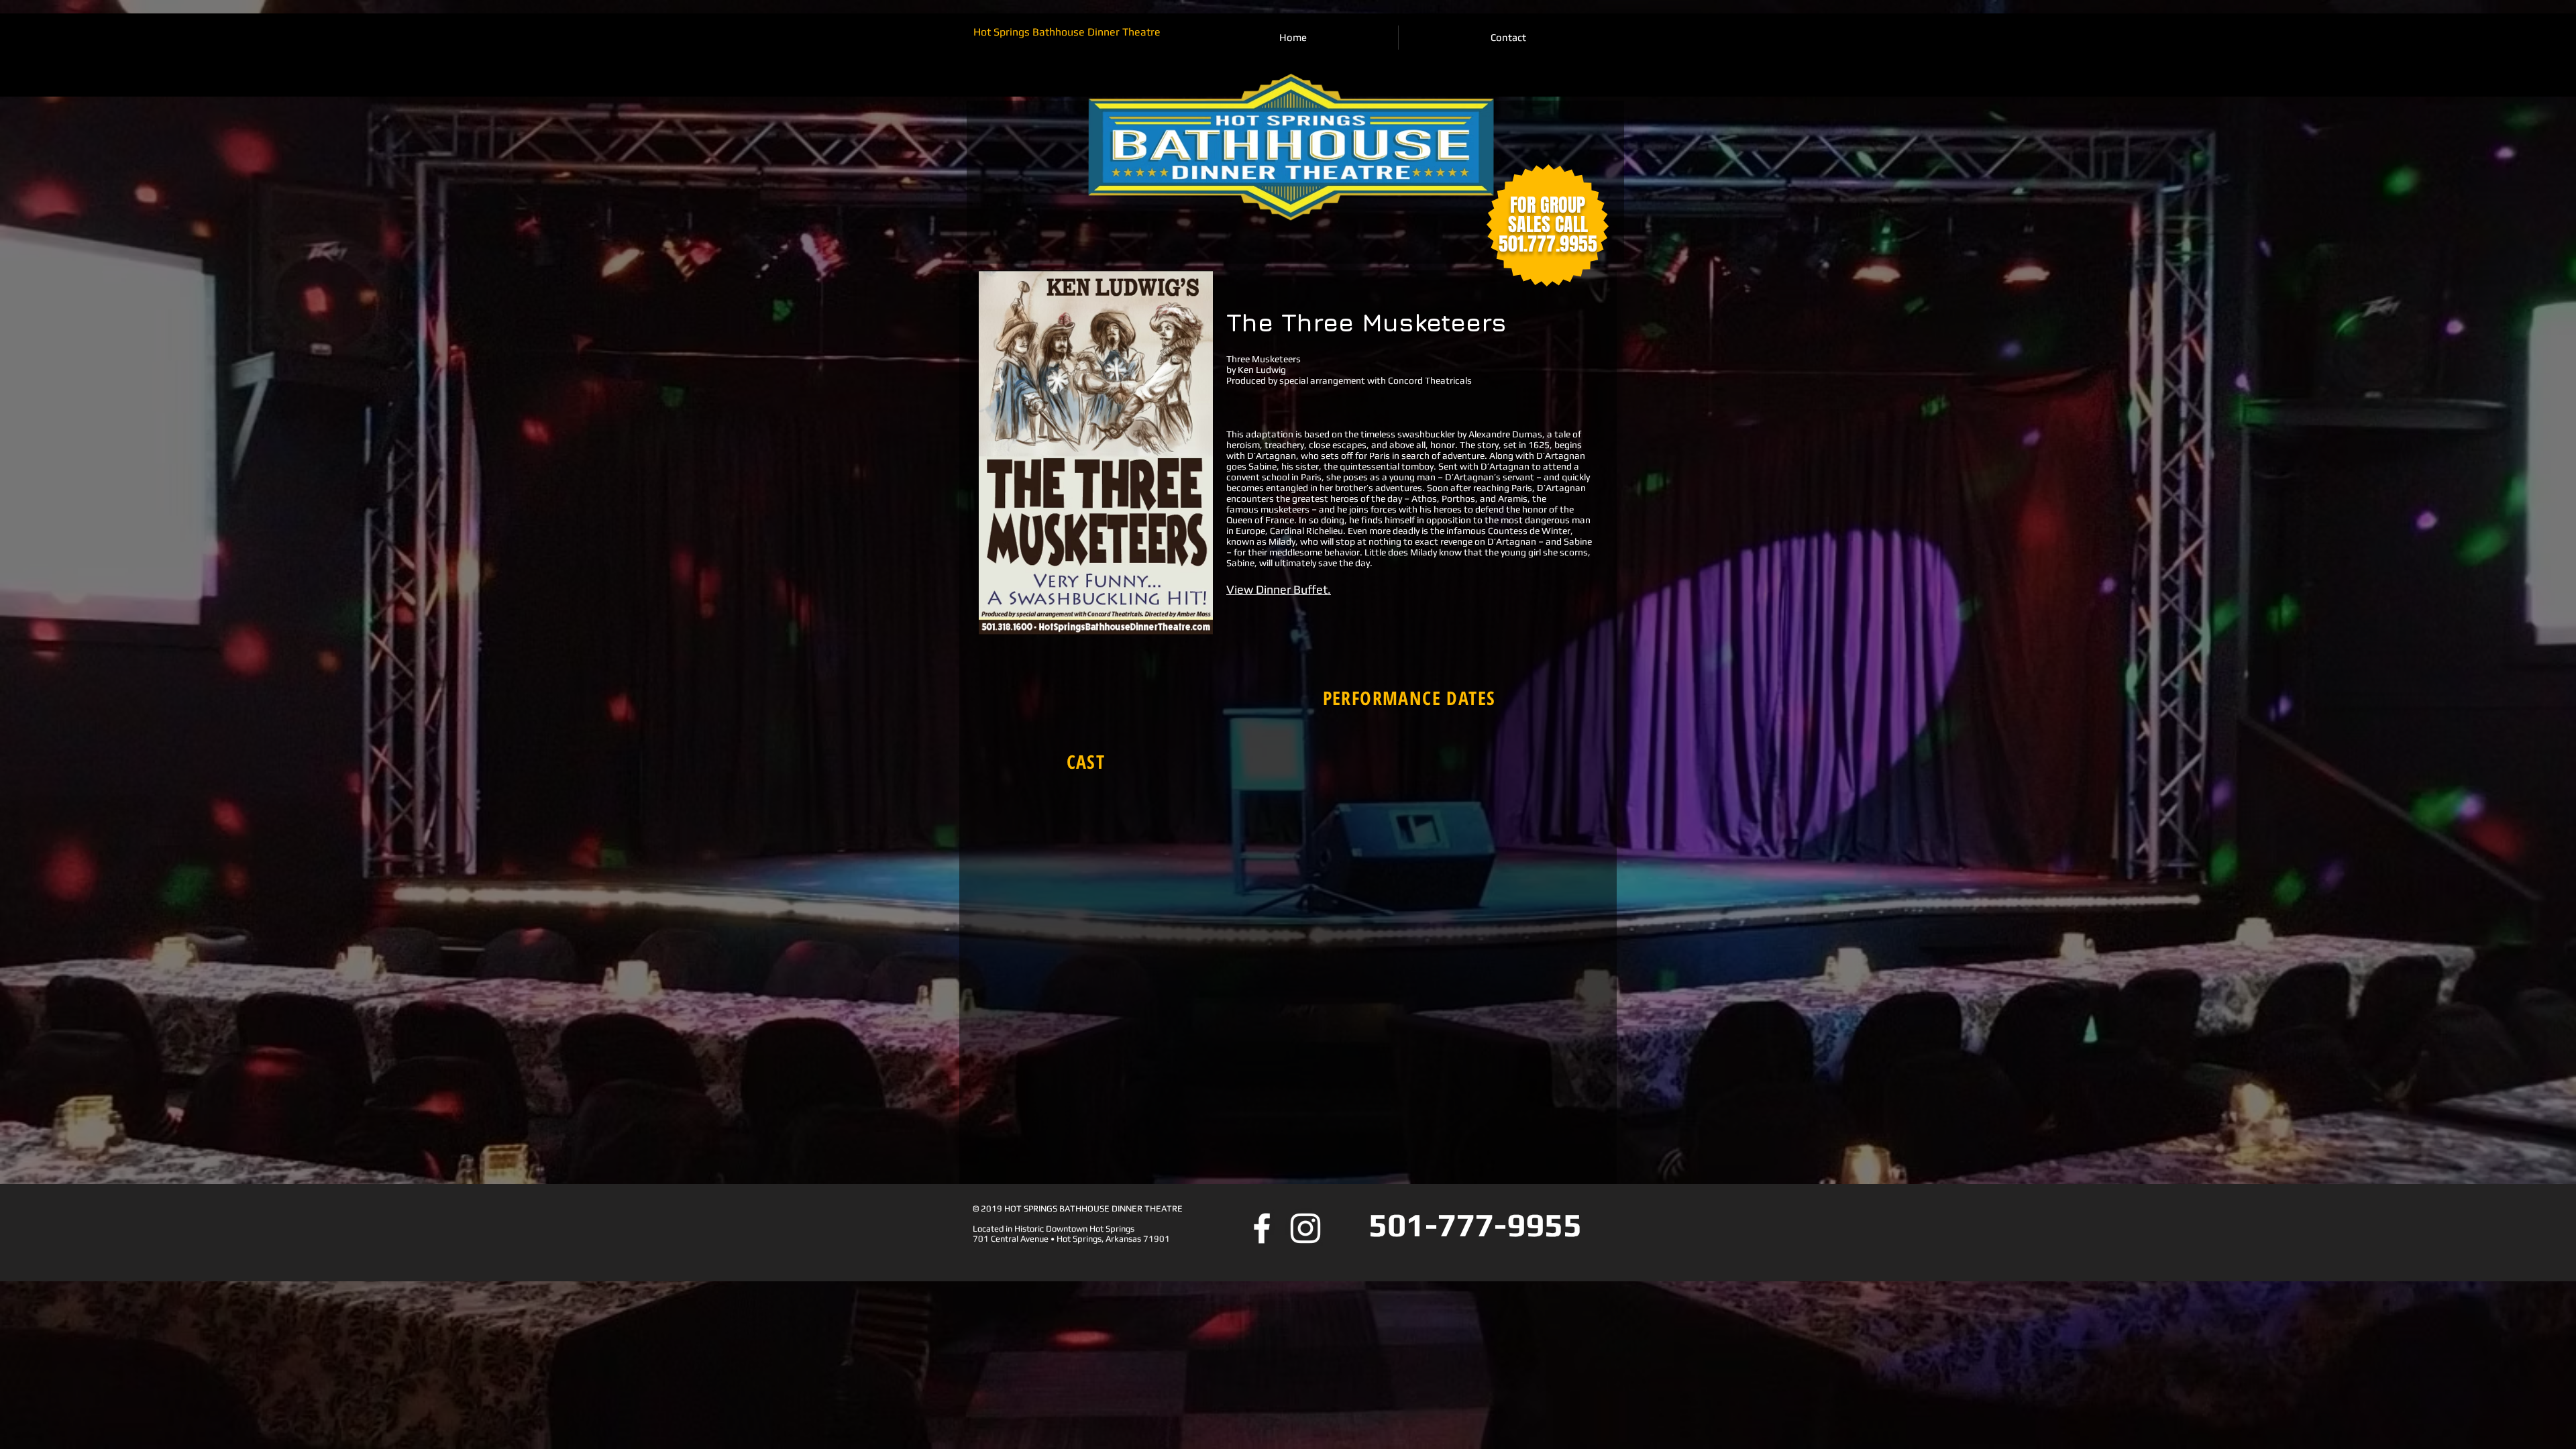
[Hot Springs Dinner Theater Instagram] (1305, 1228)
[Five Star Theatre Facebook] (1262, 1228)
